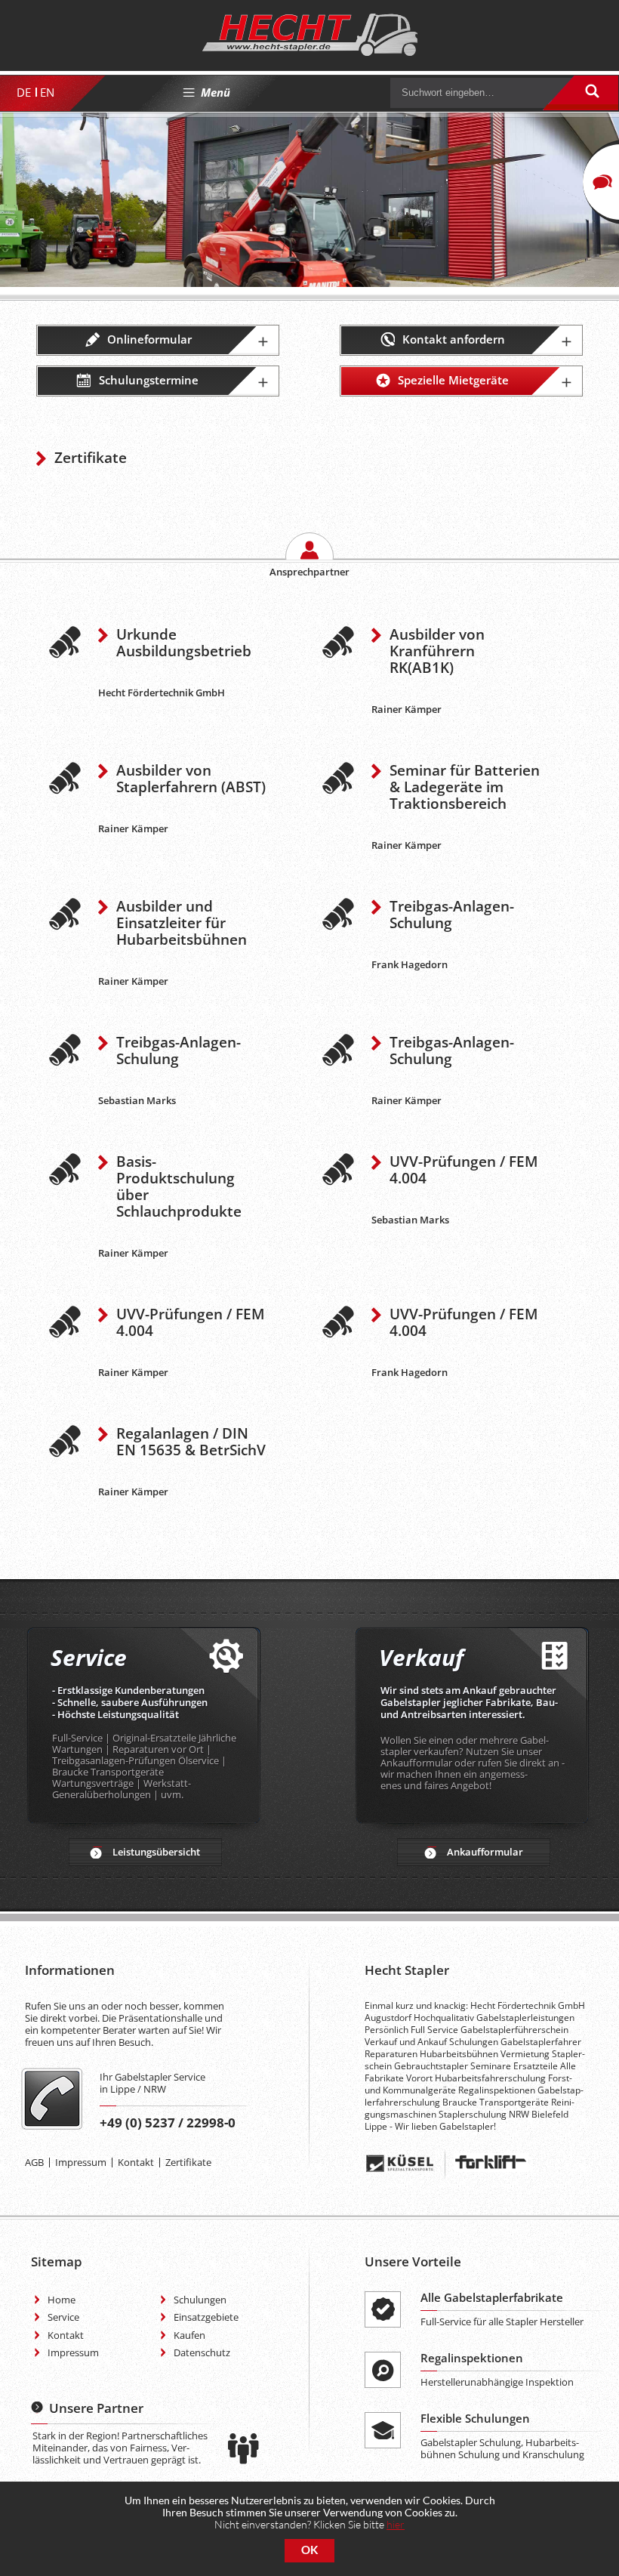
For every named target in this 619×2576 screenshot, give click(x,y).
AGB (34, 2162)
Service (63, 2317)
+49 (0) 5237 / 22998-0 (168, 2123)
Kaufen (189, 2335)
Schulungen (200, 2300)
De (24, 92)
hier (396, 2524)
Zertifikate (188, 2162)
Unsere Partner (96, 2408)
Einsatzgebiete (206, 2317)
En (47, 92)
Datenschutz (202, 2352)
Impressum (81, 2162)
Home (62, 2300)
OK (309, 2550)
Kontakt (136, 2162)
